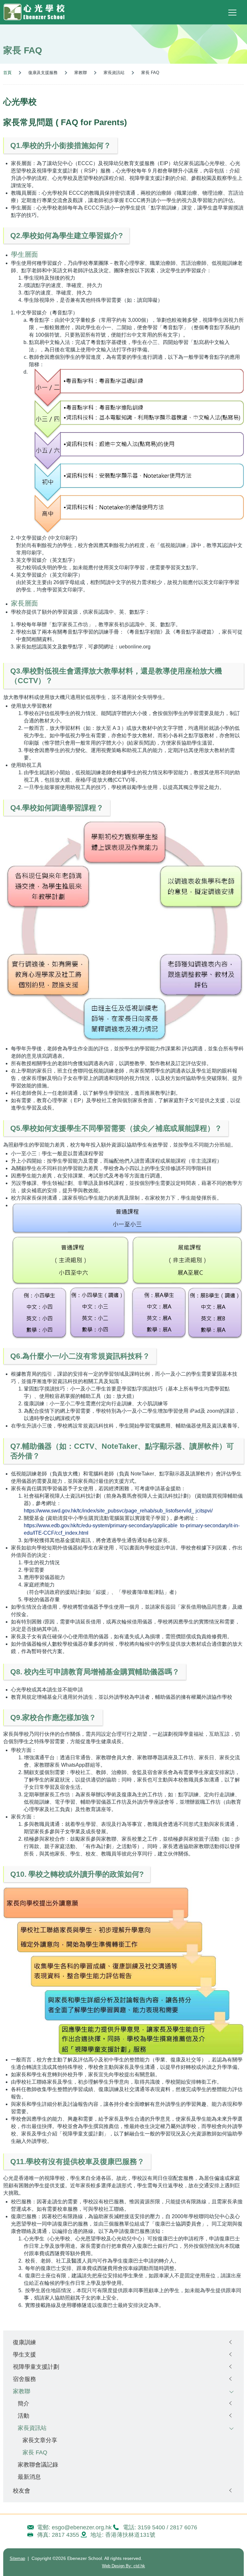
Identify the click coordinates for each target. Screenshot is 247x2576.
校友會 (22, 2491)
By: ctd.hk (123, 2566)
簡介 (23, 2403)
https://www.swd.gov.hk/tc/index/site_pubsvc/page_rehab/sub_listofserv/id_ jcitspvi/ (118, 1511)
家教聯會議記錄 (38, 2464)
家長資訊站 (32, 2428)
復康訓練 (24, 2342)
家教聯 (22, 2391)
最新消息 (29, 2477)
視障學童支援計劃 (36, 2367)
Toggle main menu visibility (233, 12)
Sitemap (17, 2558)
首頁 (7, 73)
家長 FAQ (35, 2452)
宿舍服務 (24, 2379)
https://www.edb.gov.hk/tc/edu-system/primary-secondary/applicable (101, 1525)
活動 (23, 2416)
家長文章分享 (40, 2440)
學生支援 (24, 2354)
